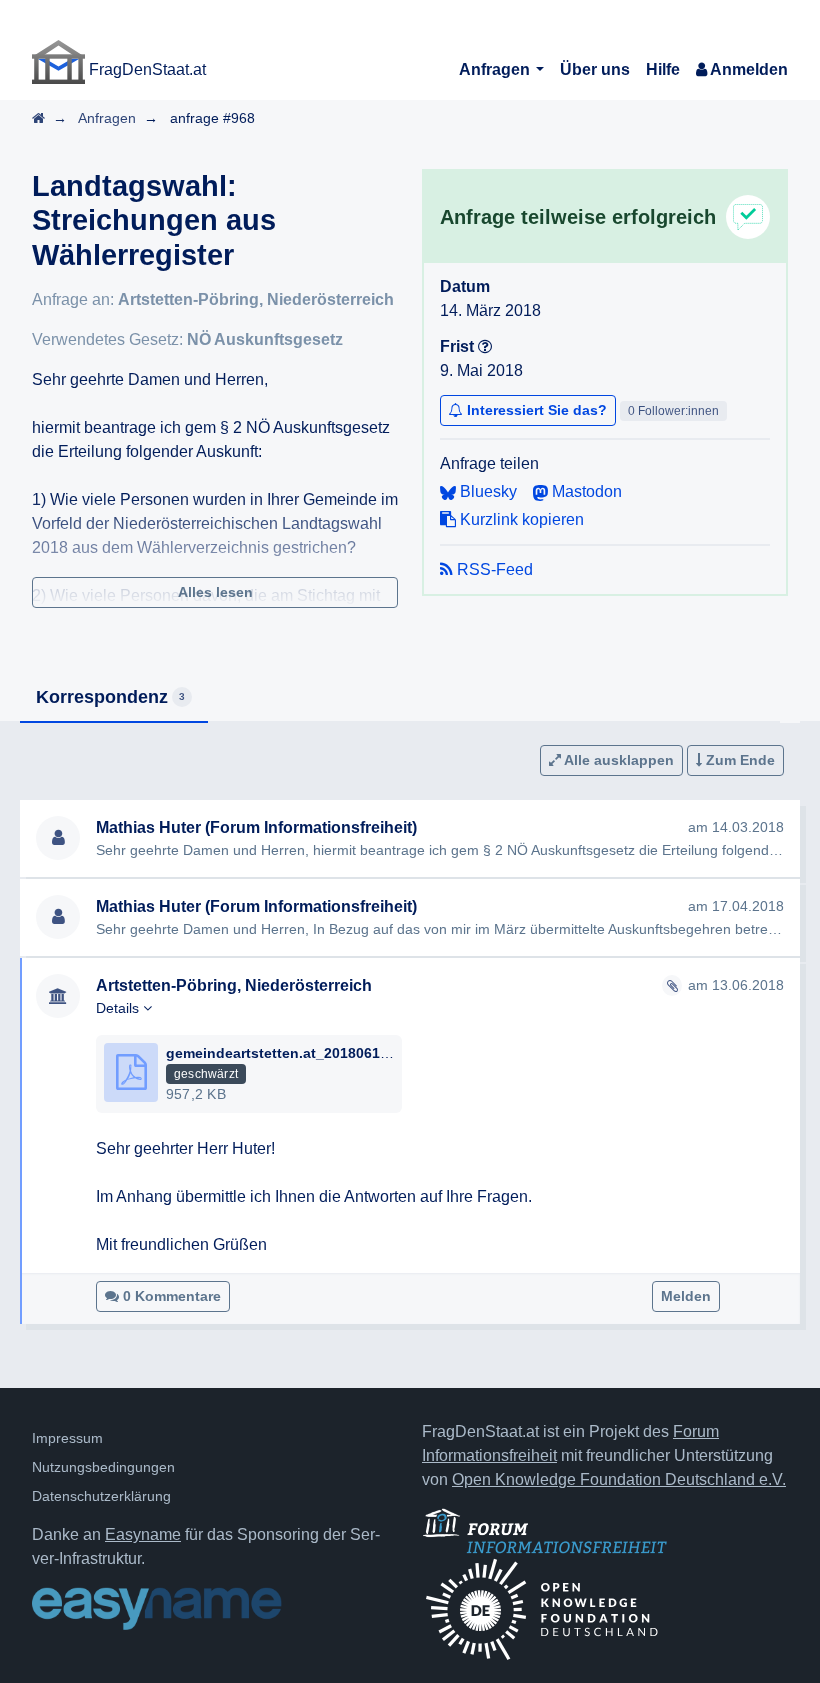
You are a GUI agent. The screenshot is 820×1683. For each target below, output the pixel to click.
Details (119, 1008)
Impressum (67, 1438)
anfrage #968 (212, 118)
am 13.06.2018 (736, 985)
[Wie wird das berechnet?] (485, 346)
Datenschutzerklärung (101, 1496)
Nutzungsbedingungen (103, 1467)
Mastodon (585, 491)
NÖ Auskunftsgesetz (265, 339)
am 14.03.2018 (736, 827)
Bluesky (486, 491)
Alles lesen (215, 592)
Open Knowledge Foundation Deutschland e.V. (619, 1479)
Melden (686, 1296)
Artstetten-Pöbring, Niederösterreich (256, 299)
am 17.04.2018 (736, 906)
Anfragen (496, 69)
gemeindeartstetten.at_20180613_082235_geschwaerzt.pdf (365, 1053)
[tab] (114, 698)
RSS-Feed (493, 569)
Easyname (143, 1534)
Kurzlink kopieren (520, 519)
